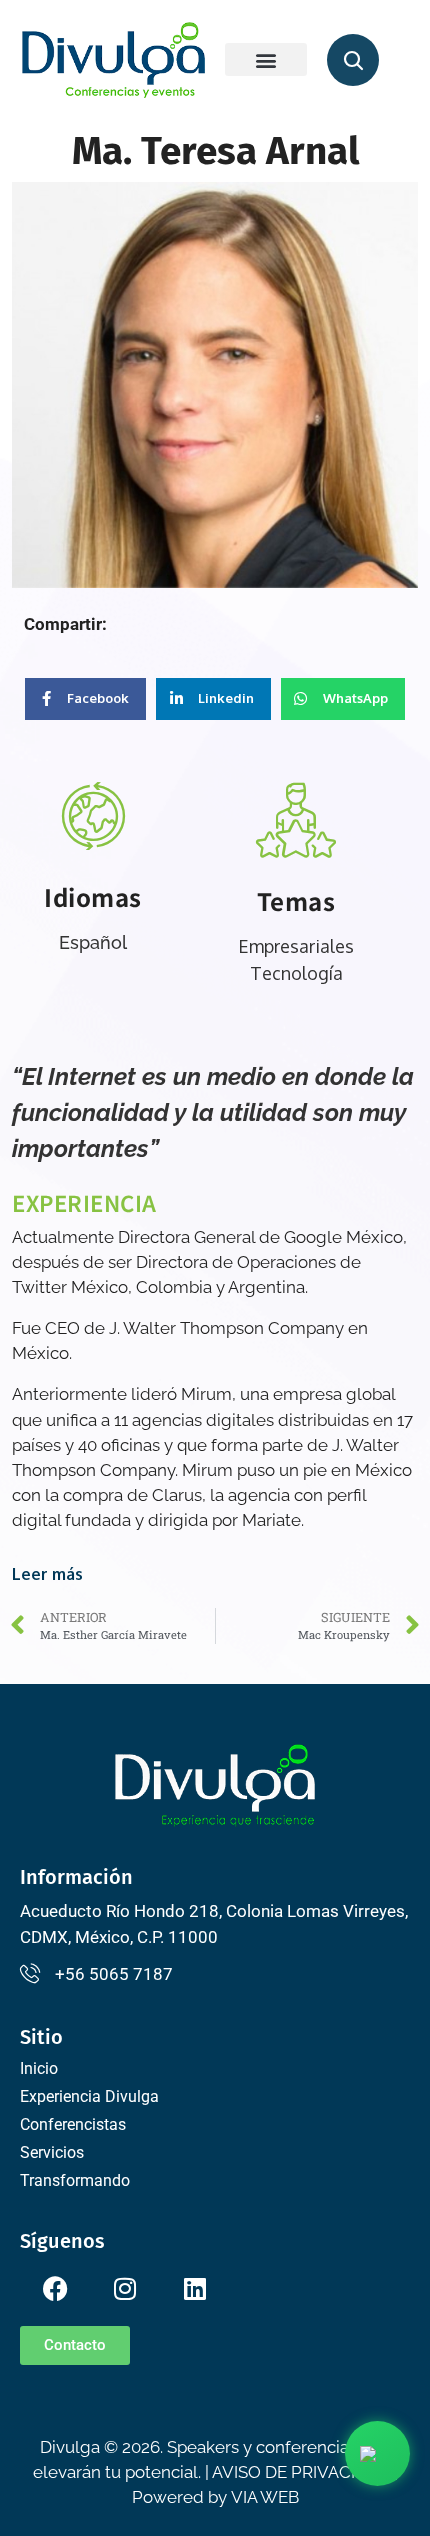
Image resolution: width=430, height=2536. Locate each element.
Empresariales (296, 946)
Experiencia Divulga (89, 2096)
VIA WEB (265, 2497)
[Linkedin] (195, 2288)
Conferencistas (73, 2124)
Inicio (39, 2068)
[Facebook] (55, 2288)
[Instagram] (125, 2288)
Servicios (52, 2152)
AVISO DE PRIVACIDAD (301, 2472)
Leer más (47, 1574)
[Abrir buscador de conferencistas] (353, 60)
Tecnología (296, 973)
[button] (266, 59)
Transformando (75, 2180)
